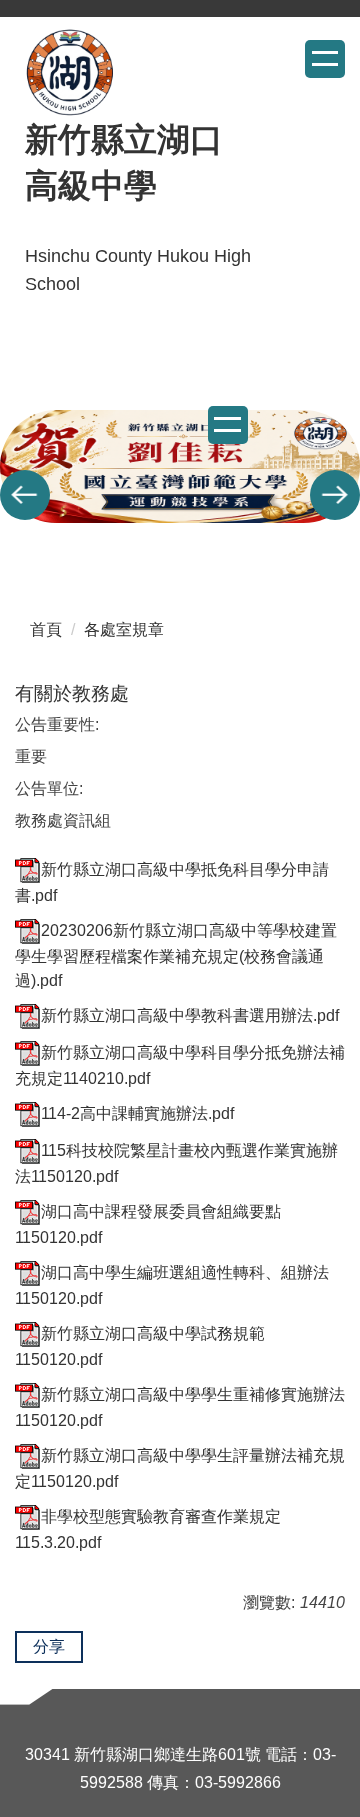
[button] (25, 495)
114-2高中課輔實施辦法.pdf (137, 1113)
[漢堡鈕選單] (228, 425)
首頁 (46, 629)
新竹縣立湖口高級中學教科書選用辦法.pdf (190, 1015)
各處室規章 (124, 629)
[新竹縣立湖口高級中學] (70, 72)
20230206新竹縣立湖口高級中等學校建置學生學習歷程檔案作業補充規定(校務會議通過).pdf (176, 955)
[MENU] (325, 59)
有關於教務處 (72, 693)
